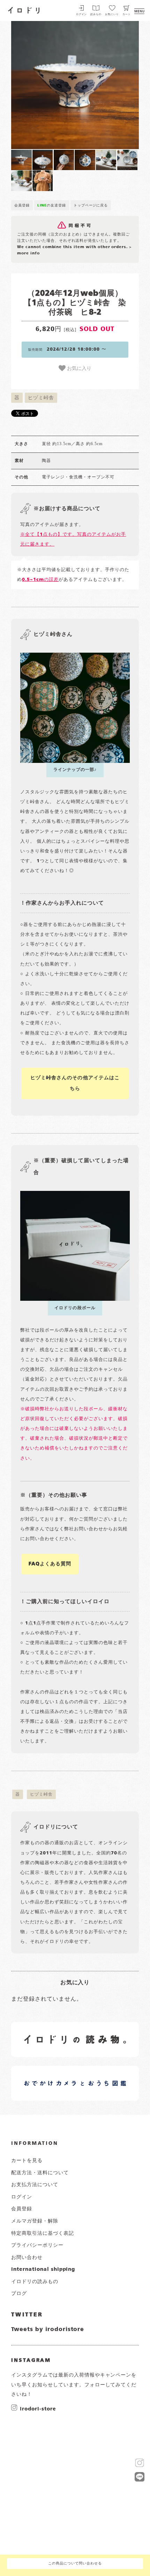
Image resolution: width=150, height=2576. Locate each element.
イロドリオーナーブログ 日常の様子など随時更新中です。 (48, 2075)
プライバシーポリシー (37, 2245)
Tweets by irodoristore (48, 2330)
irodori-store (38, 2409)
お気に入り (78, 368)
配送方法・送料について (40, 2173)
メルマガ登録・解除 (35, 2221)
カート (127, 15)
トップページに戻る (91, 205)
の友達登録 (52, 205)
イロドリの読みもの (35, 2282)
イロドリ (24, 9)
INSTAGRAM (31, 2360)
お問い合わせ (27, 2258)
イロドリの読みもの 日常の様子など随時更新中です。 (48, 2031)
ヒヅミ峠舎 (41, 398)
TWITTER (27, 2315)
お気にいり (112, 15)
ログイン (82, 15)
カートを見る (27, 2161)
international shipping (43, 2269)
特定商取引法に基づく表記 (43, 2233)
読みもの (96, 15)
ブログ (19, 2294)
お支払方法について (35, 2185)
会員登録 (22, 205)
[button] (43, 85)
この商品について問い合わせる (75, 2564)
